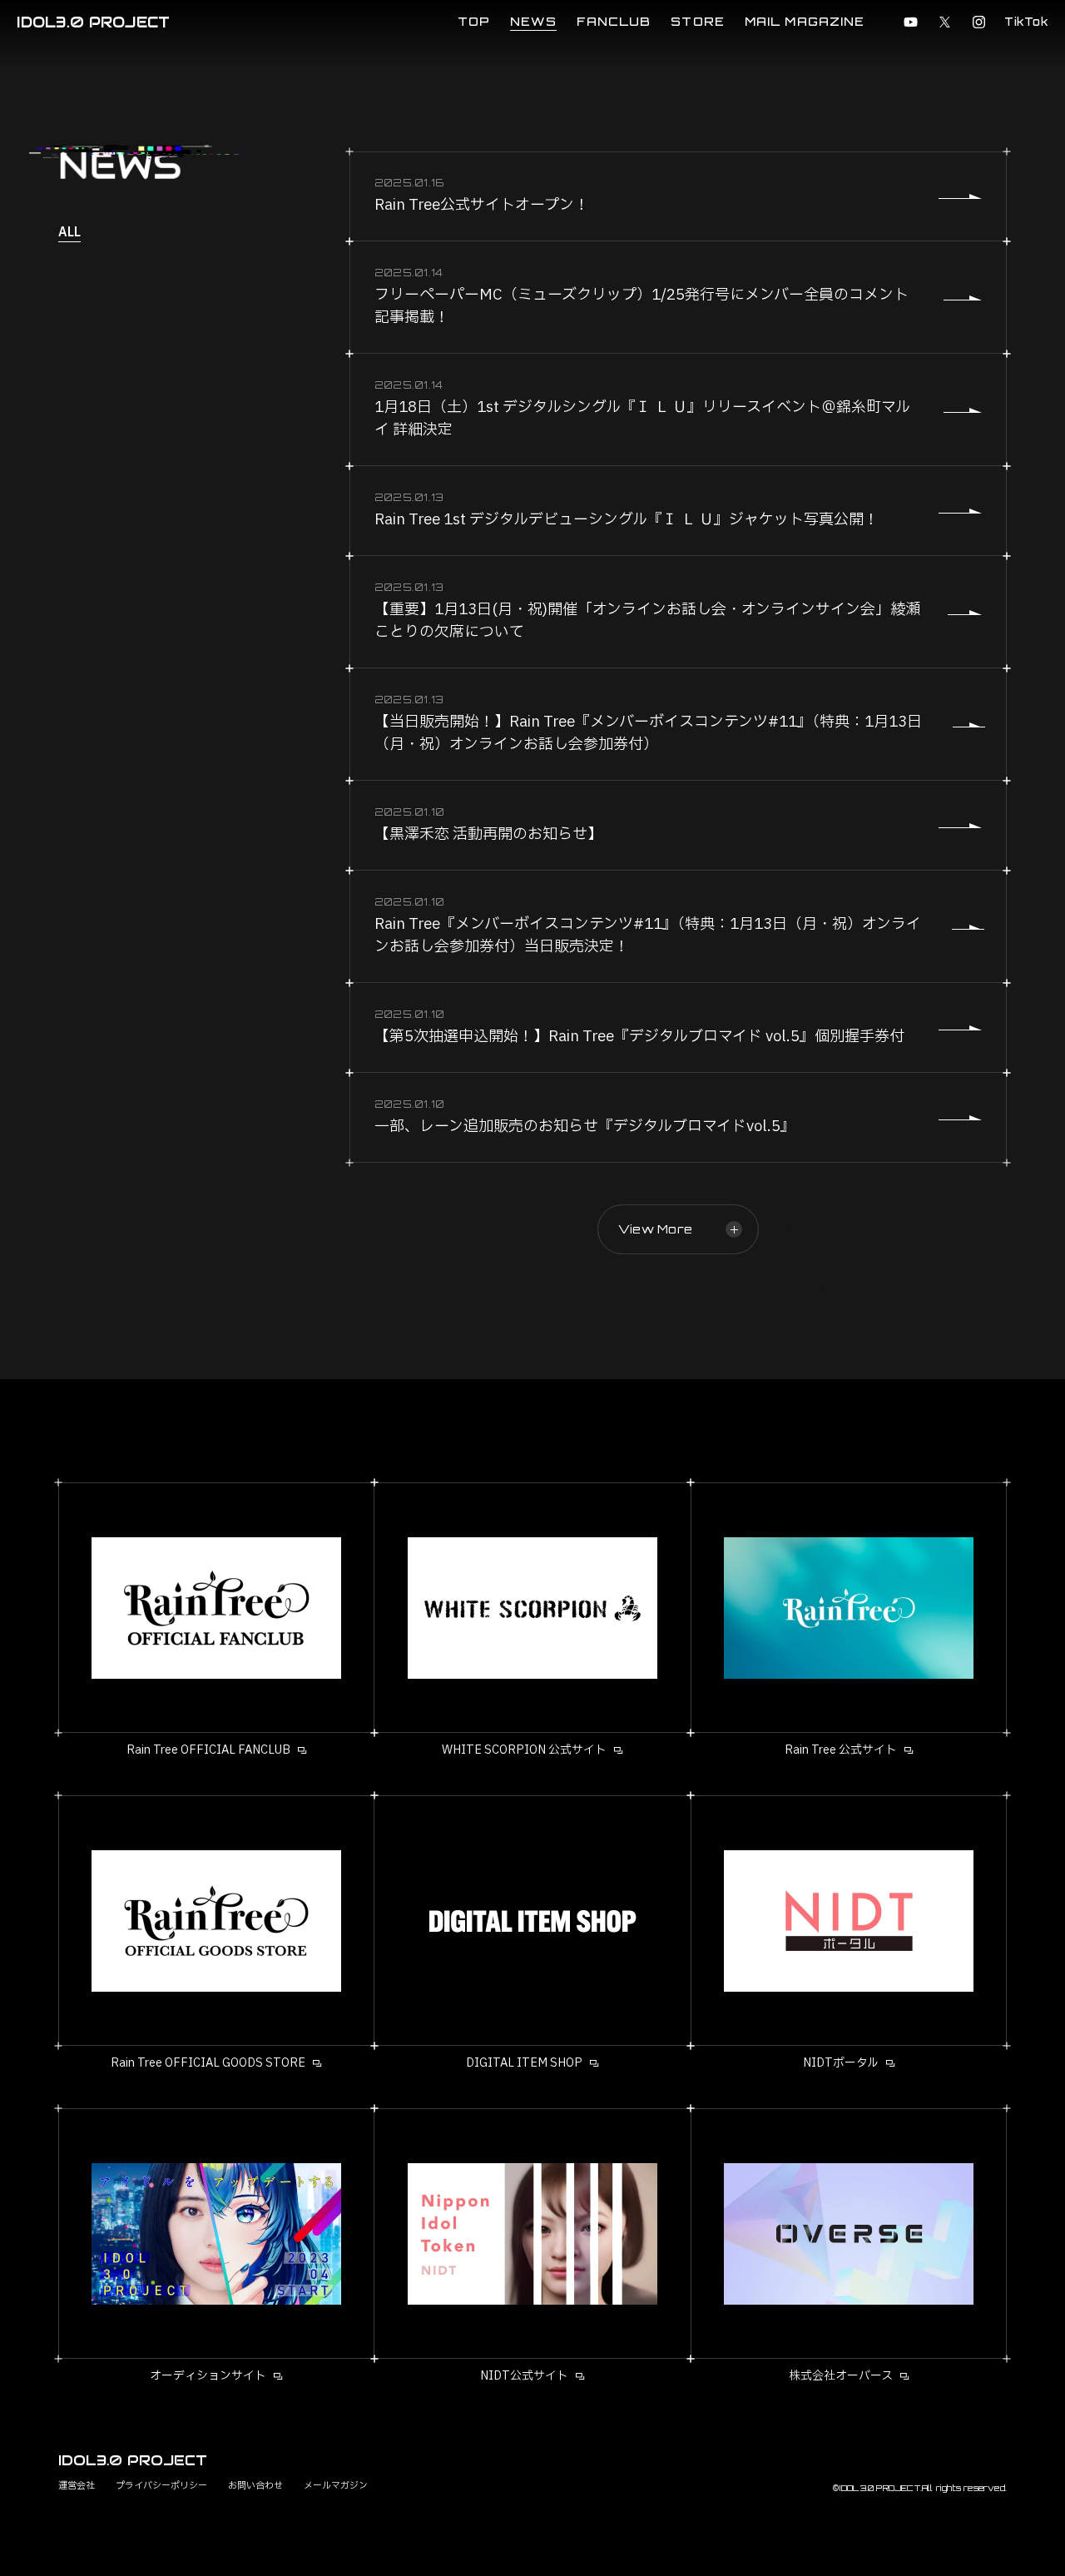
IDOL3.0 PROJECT (93, 22)
